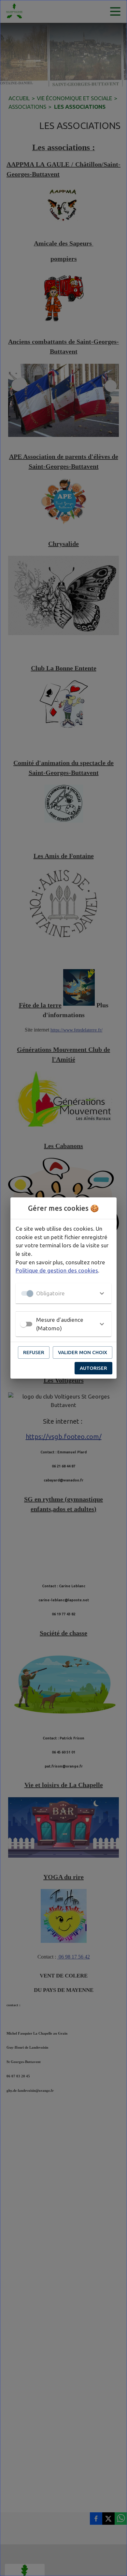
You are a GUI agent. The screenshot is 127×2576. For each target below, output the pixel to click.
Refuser (34, 1352)
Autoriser (93, 1368)
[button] (63, 1293)
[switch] (23, 1324)
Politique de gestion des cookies (57, 1270)
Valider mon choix (83, 1352)
